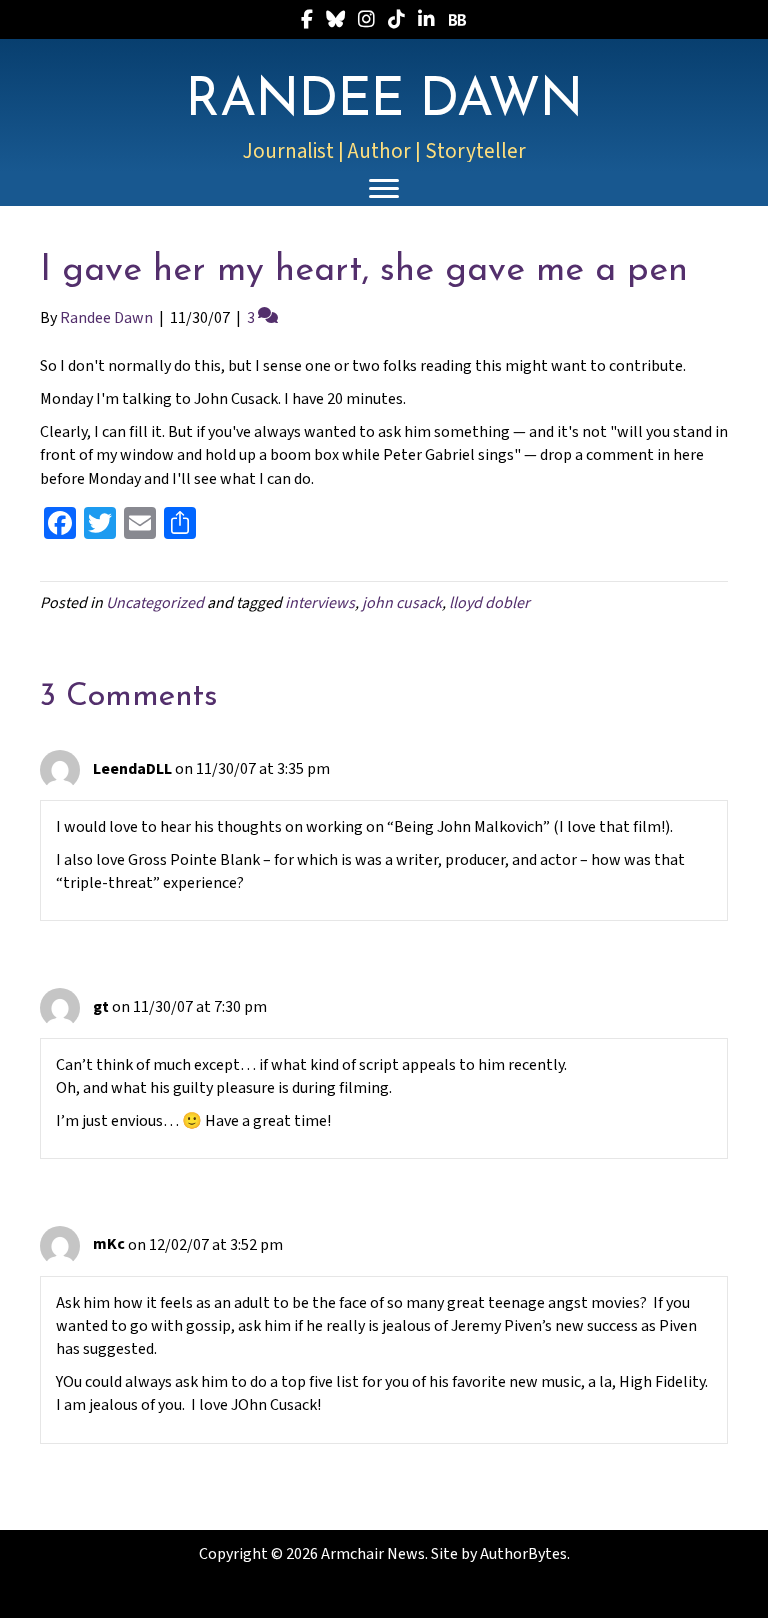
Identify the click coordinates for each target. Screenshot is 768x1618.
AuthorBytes (523, 1554)
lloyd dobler (489, 603)
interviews (320, 603)
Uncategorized (155, 603)
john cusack (402, 603)
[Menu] (384, 189)
